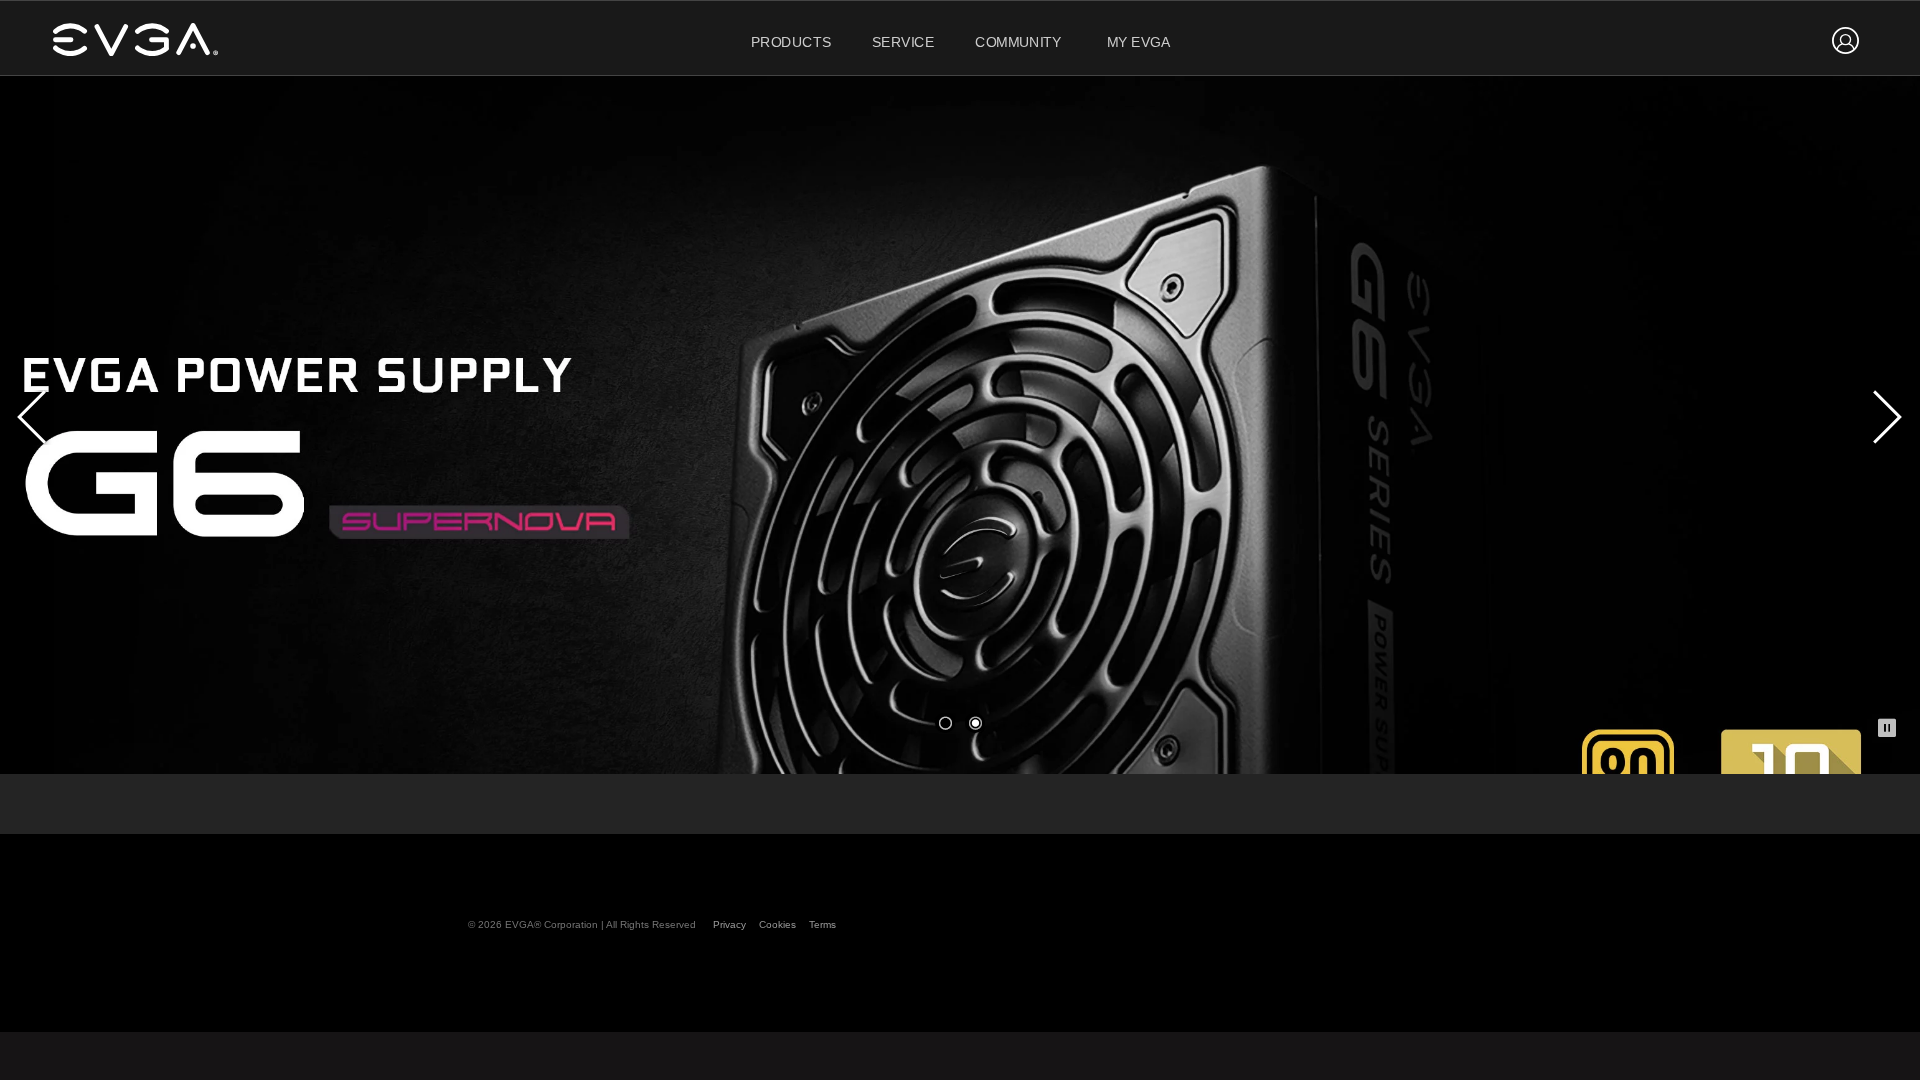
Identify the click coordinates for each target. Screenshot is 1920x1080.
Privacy (729, 924)
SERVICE (903, 42)
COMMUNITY (1018, 42)
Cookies (777, 924)
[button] (945, 723)
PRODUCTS (791, 42)
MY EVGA (1139, 42)
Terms (822, 924)
